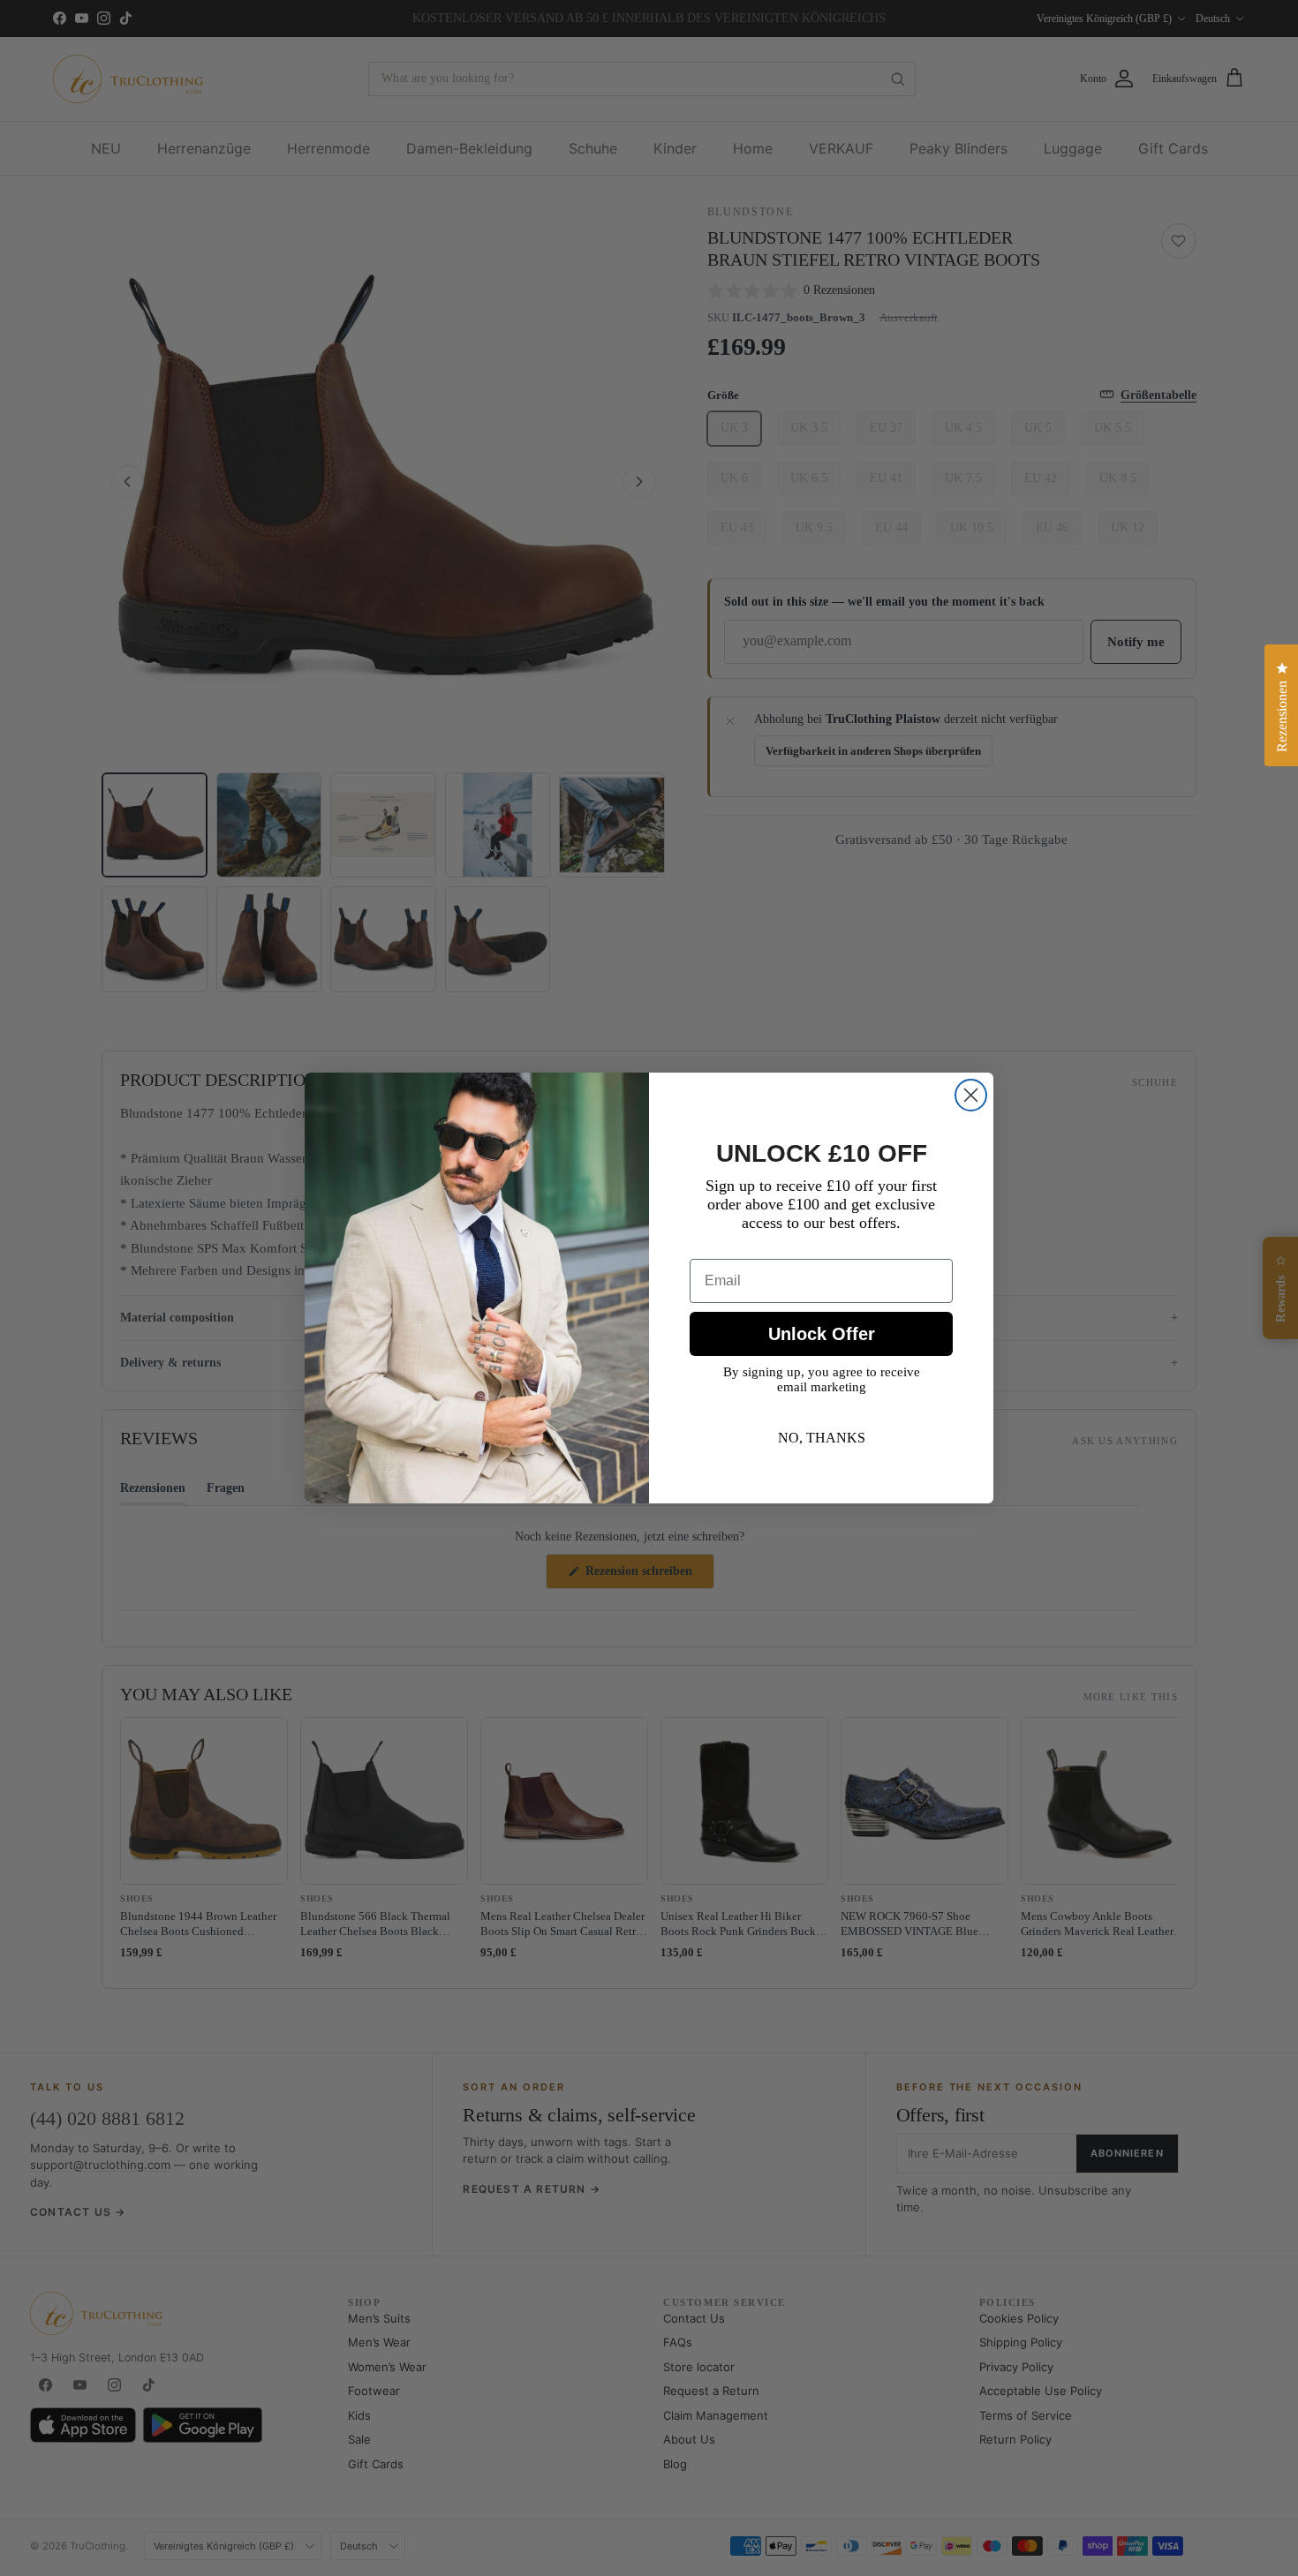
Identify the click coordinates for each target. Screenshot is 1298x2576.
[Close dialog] (971, 1095)
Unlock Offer (822, 1334)
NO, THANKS (822, 1438)
